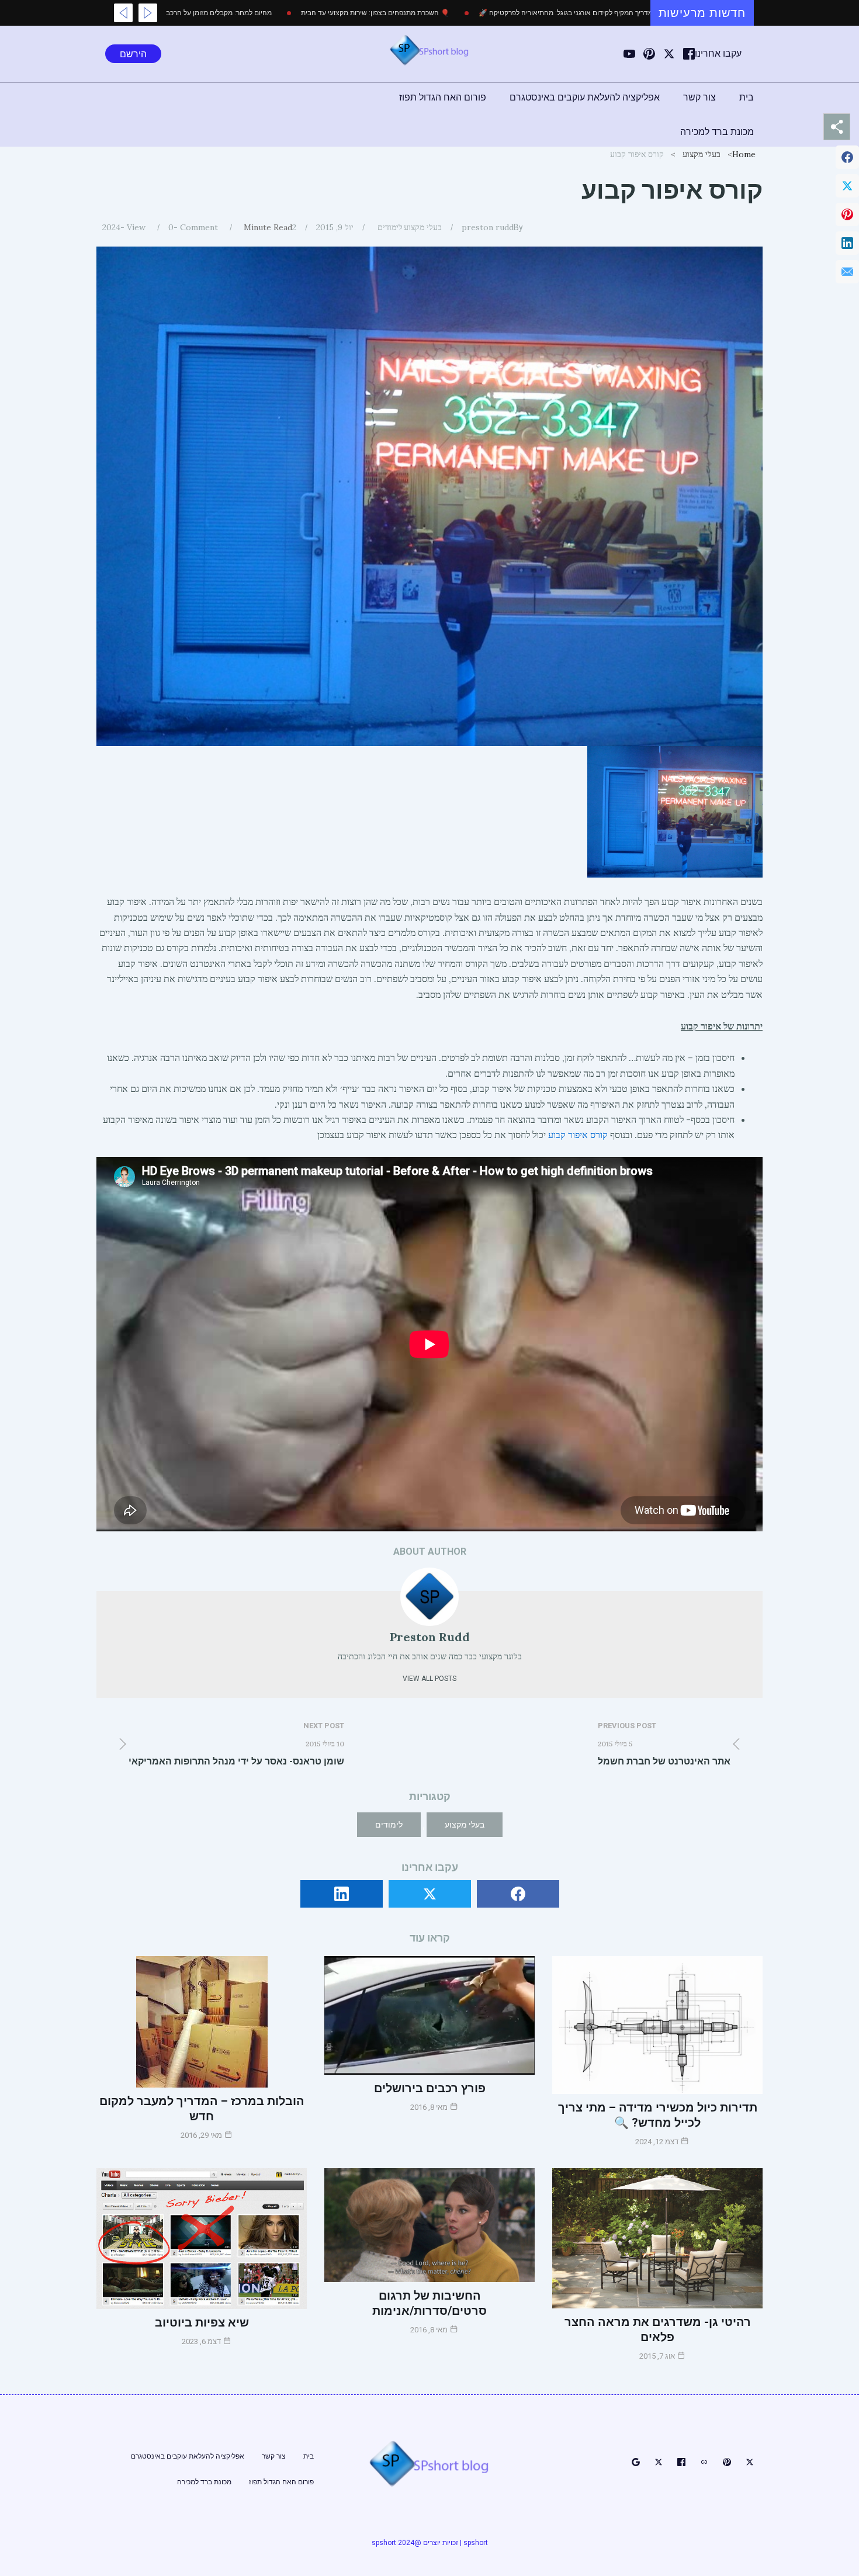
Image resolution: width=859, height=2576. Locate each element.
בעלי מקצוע (702, 154)
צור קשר (699, 97)
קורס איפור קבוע (578, 1135)
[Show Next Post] (123, 13)
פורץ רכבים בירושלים (430, 2088)
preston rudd (488, 227)
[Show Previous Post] (148, 13)
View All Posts (430, 1679)
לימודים (390, 227)
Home (744, 154)
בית (747, 97)
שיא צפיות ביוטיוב (202, 2322)
